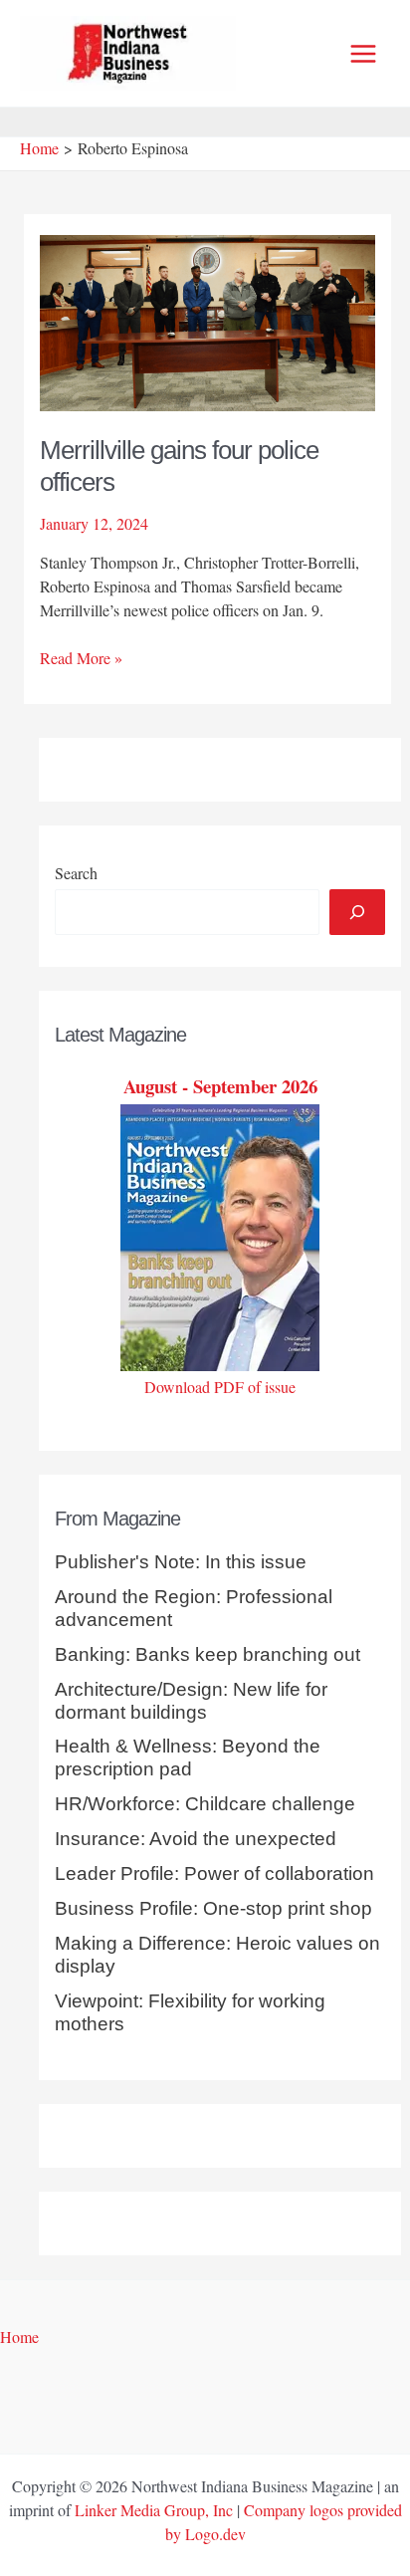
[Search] (357, 912)
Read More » (81, 658)
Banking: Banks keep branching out (207, 1654)
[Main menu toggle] (363, 54)
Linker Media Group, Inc (154, 2510)
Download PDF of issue (220, 1387)
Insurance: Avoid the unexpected (196, 1839)
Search (76, 873)
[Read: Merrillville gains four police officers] (208, 320)
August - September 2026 (220, 1086)
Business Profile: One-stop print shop (213, 1908)
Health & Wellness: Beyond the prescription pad (188, 1757)
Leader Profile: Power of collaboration (214, 1873)
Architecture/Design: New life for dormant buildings (191, 1701)
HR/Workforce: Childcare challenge (205, 1804)
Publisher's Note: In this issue (181, 1562)
